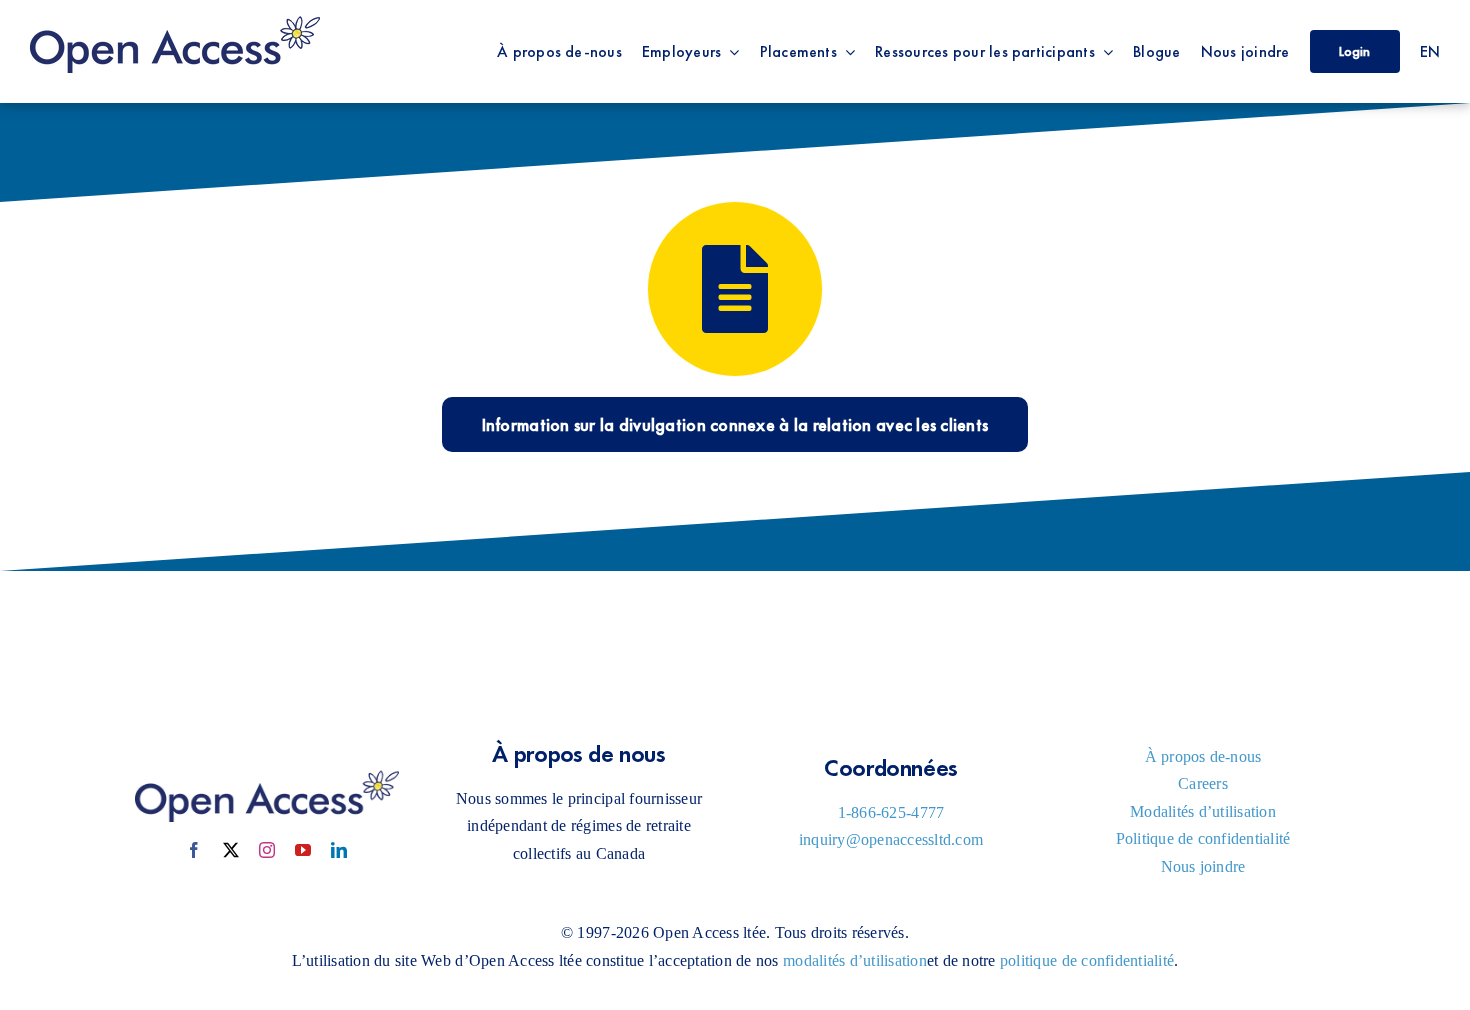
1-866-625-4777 (891, 812)
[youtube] (303, 850)
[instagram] (267, 850)
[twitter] (231, 850)
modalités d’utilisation (855, 960)
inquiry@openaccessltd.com (891, 839)
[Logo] (175, 18)
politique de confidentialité (1087, 960)
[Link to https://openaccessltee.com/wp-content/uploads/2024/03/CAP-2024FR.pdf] (735, 289)
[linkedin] (339, 850)
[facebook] (194, 850)
